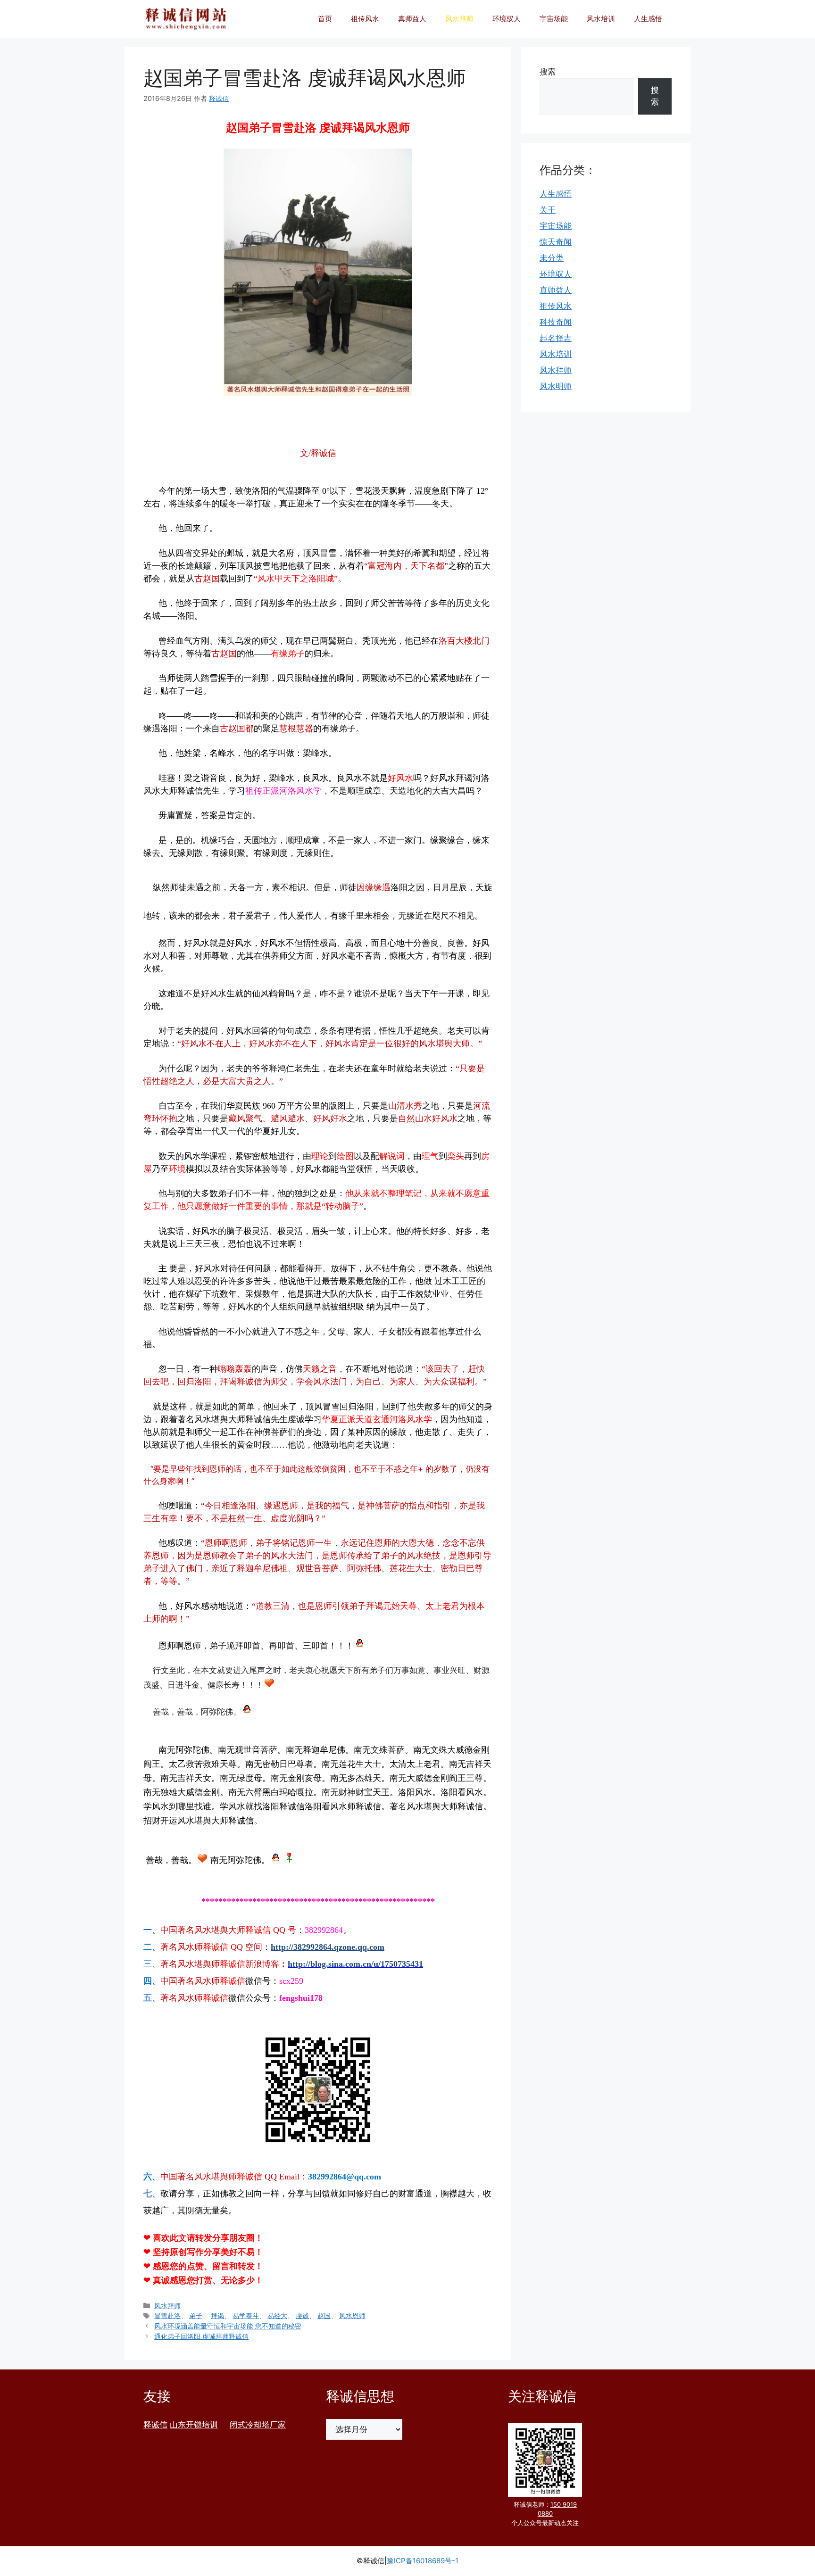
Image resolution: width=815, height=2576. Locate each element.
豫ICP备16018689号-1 (423, 2561)
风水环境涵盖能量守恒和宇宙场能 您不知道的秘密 (228, 2326)
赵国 (324, 2315)
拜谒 (217, 2315)
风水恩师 (352, 2315)
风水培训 (601, 19)
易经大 (277, 2315)
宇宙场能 (554, 19)
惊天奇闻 (556, 242)
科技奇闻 (556, 322)
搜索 (548, 72)
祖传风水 (365, 19)
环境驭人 (507, 19)
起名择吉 (556, 338)
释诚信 (155, 2425)
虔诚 (302, 2315)
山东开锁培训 (194, 2425)
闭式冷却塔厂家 (258, 2425)
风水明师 (556, 386)
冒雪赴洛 (167, 2315)
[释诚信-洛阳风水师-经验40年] (186, 19)
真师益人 (412, 19)
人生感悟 (648, 19)
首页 (325, 19)
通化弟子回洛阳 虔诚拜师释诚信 (201, 2336)
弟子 (196, 2315)
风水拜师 (459, 19)
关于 (548, 210)
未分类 (552, 258)
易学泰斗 (246, 2315)
